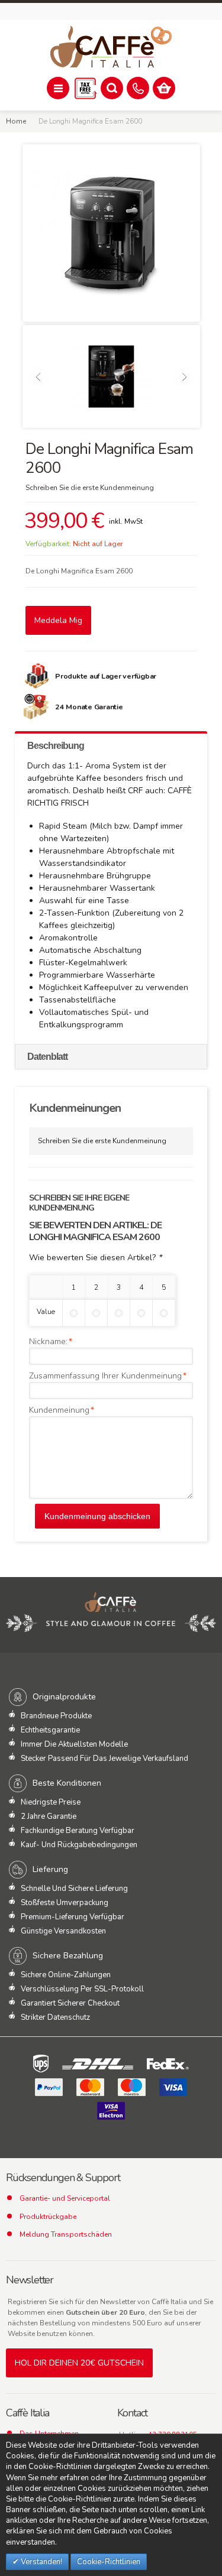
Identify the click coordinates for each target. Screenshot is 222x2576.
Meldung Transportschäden (66, 2234)
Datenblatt (47, 1057)
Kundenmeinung (59, 1410)
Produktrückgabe (48, 2217)
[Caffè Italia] (111, 47)
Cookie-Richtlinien (109, 2562)
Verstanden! (41, 2562)
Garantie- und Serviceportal (65, 2198)
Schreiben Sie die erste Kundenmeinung (90, 488)
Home (16, 121)
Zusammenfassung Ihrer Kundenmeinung (105, 1376)
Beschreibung (56, 746)
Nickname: (48, 1341)
